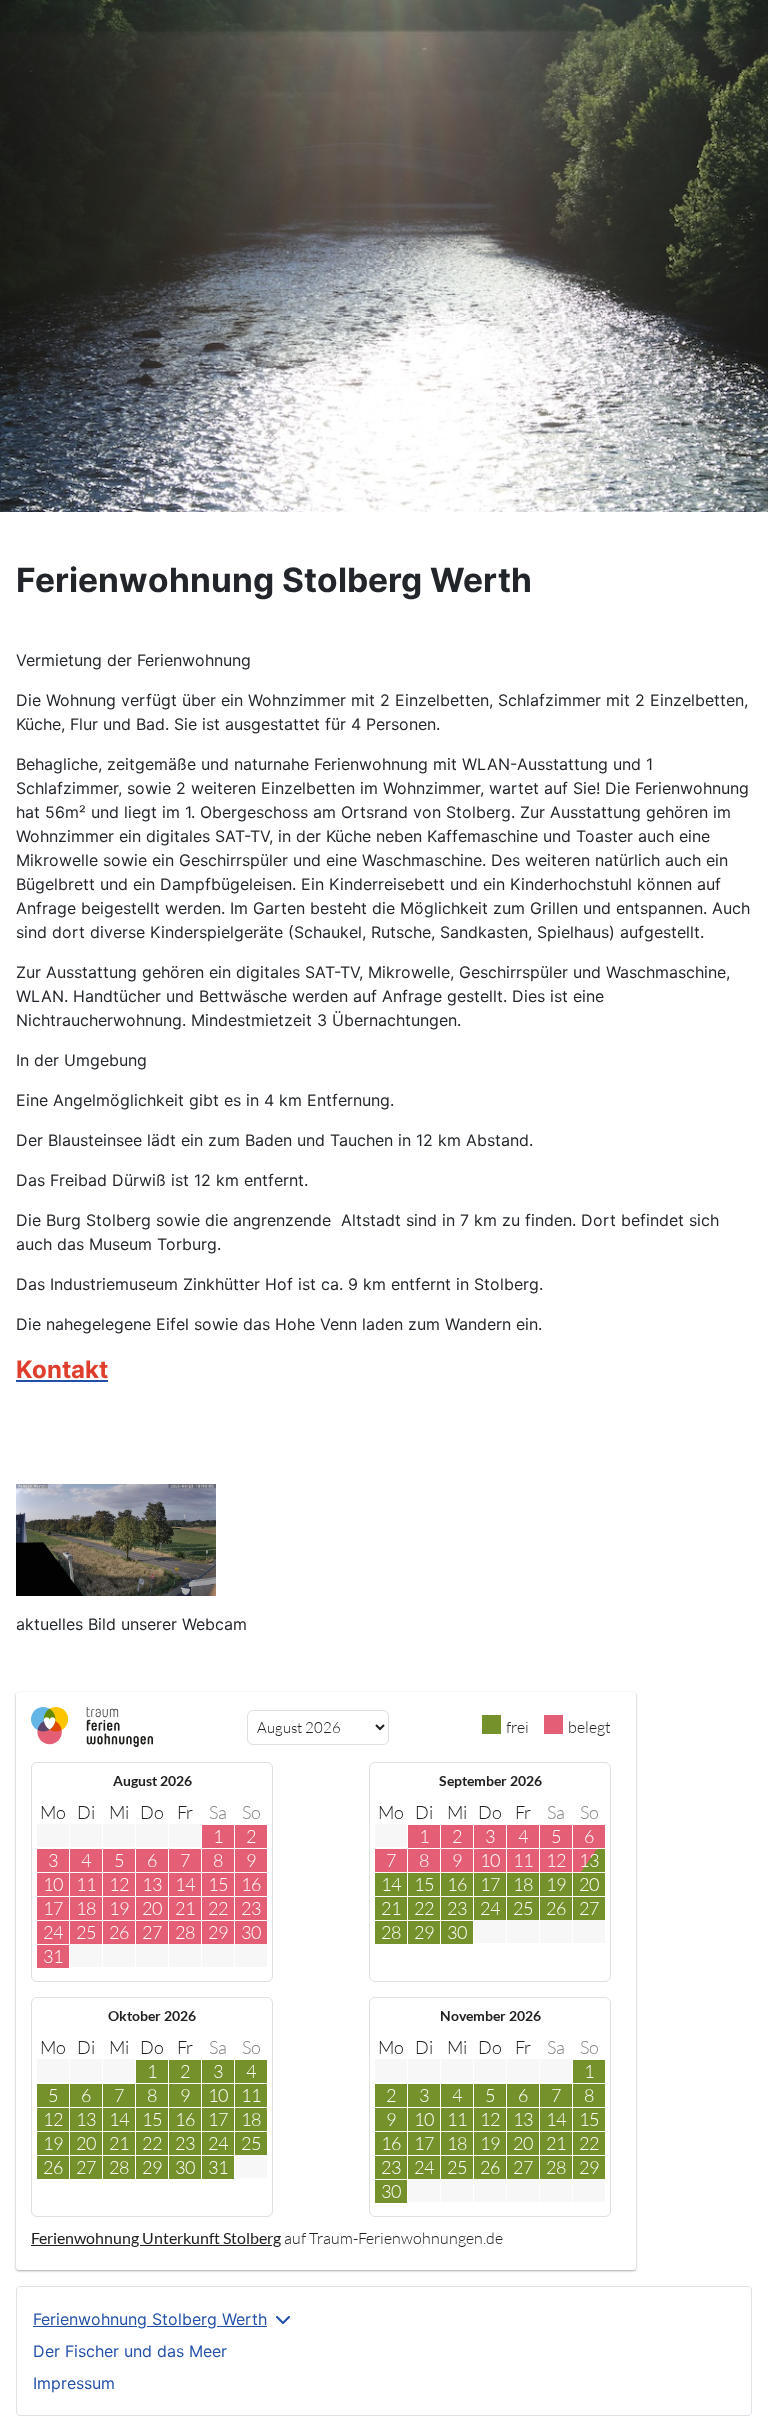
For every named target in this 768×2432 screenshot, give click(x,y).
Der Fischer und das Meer (130, 2351)
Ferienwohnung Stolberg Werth (150, 2319)
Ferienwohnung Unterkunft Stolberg (156, 2237)
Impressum (74, 2383)
